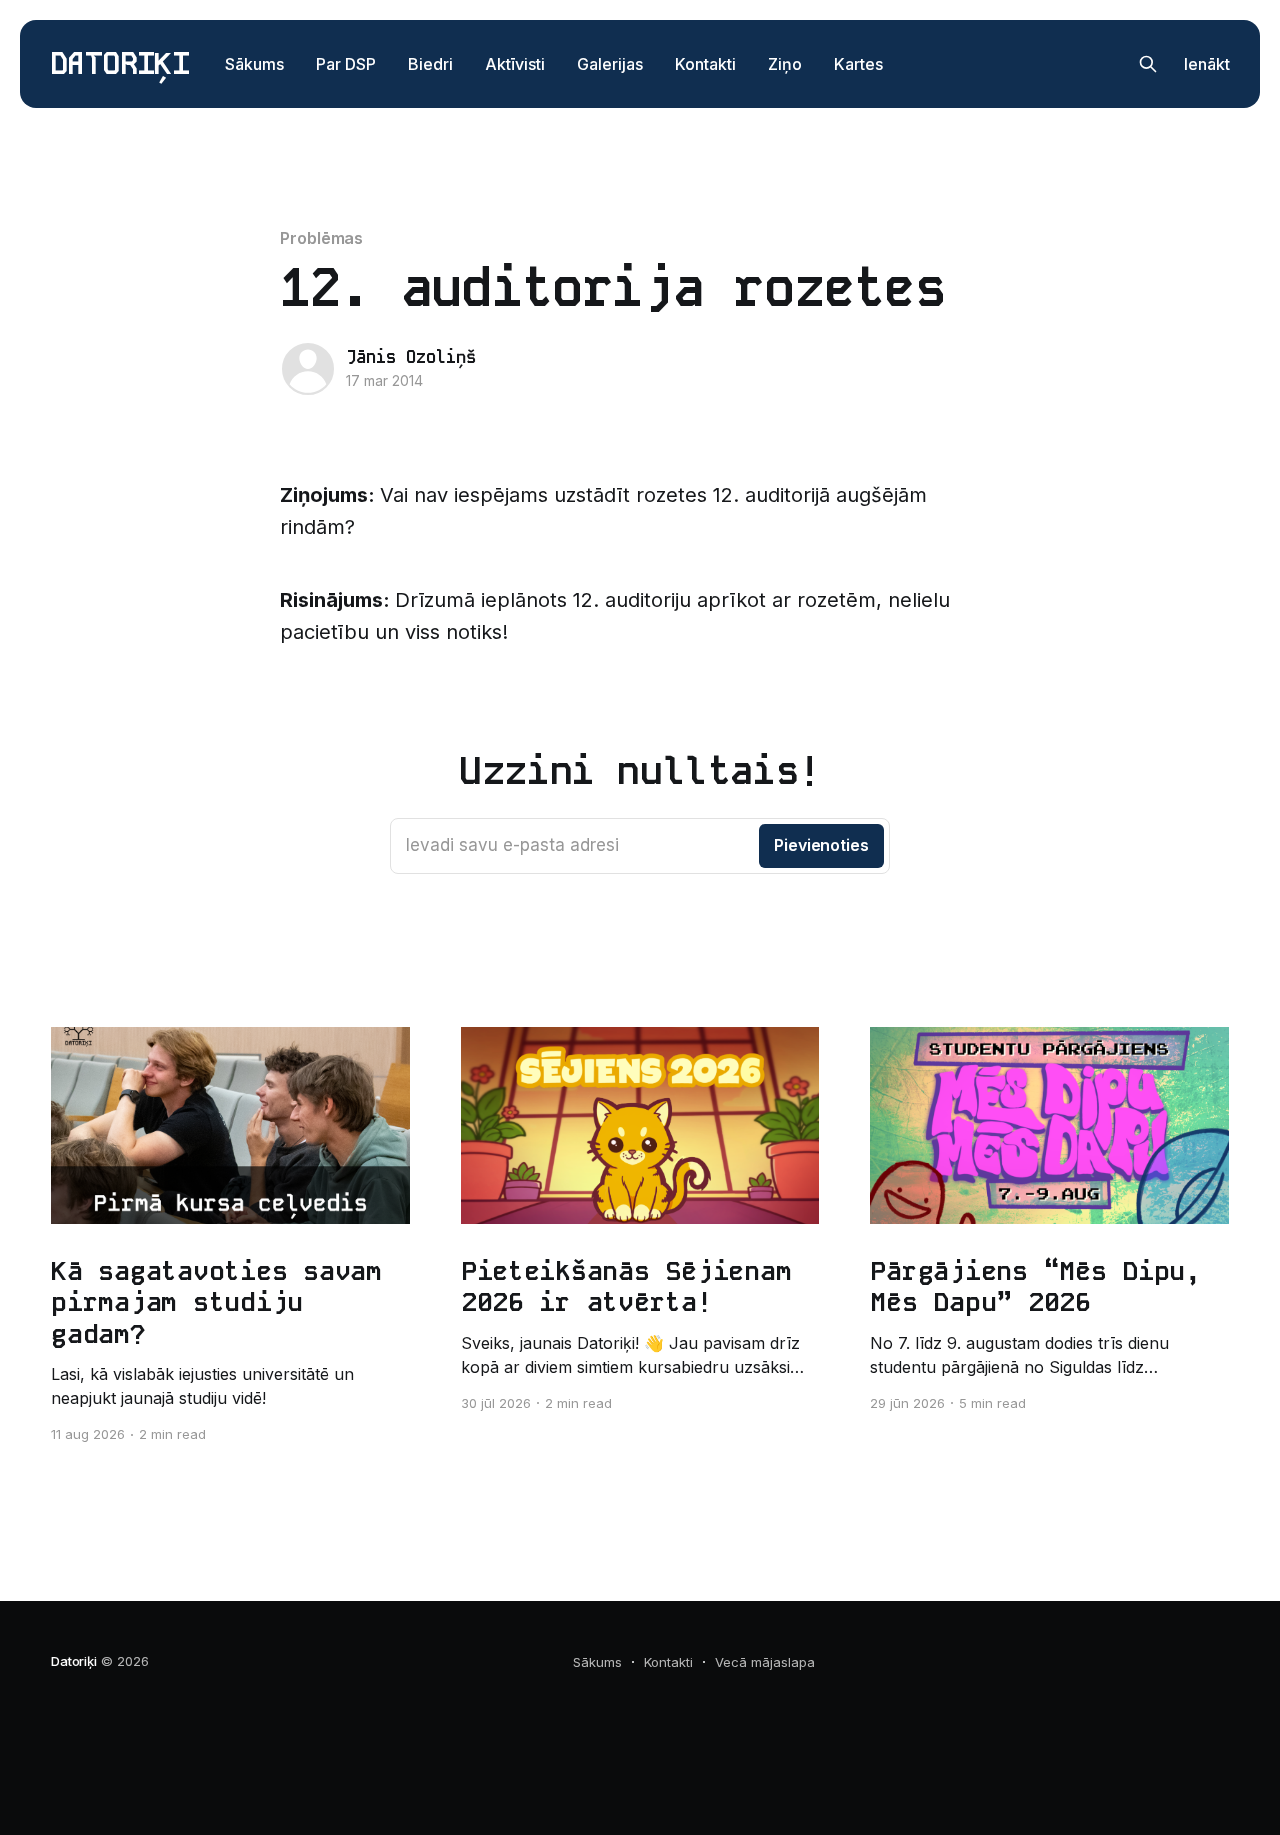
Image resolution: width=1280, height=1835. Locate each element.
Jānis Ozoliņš (411, 357)
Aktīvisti (515, 64)
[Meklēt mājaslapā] (1148, 64)
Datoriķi (119, 64)
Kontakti (705, 64)
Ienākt (1207, 64)
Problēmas (321, 238)
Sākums (254, 64)
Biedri (430, 64)
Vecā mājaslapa (765, 1662)
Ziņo (785, 64)
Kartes (858, 64)
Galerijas (610, 64)
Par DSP (346, 64)
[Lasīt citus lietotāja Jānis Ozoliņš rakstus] (308, 369)
